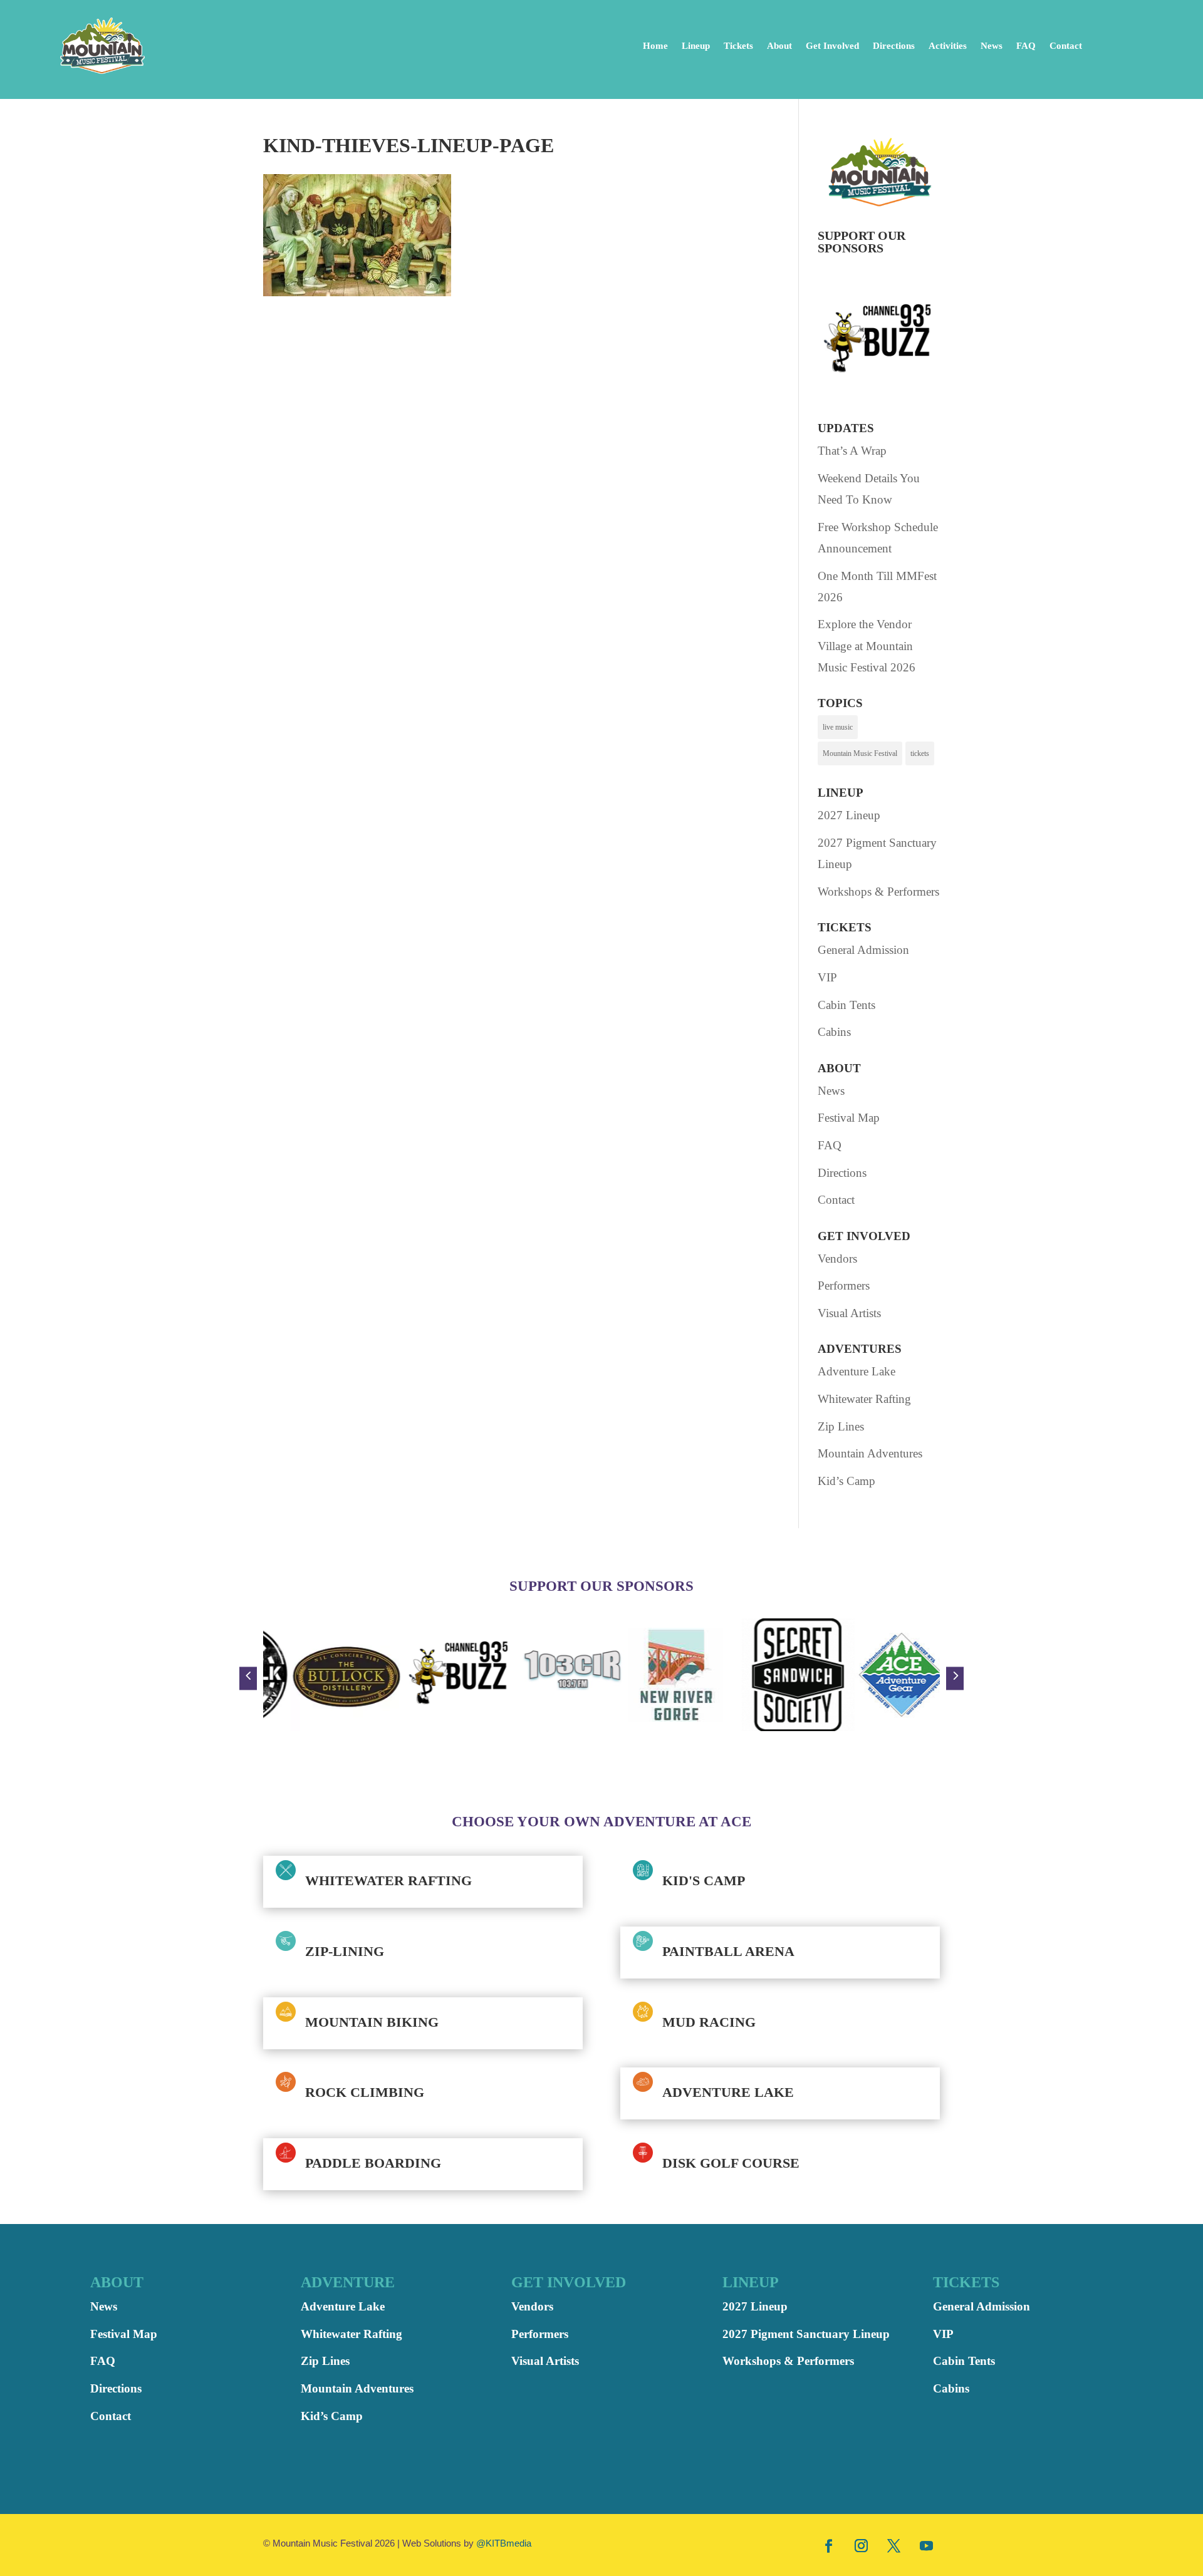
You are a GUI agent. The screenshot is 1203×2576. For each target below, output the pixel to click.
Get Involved (832, 46)
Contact (1066, 46)
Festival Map (849, 1118)
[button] (248, 1678)
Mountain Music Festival (860, 753)
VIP (827, 977)
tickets (920, 753)
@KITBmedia (504, 2543)
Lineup (696, 46)
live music (838, 727)
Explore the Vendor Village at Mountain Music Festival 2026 (867, 645)
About (779, 46)
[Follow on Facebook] (829, 2545)
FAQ (1026, 46)
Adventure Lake (857, 1371)
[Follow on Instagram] (862, 2545)
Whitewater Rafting (864, 1399)
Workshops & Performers (878, 892)
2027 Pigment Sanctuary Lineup (806, 2334)
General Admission (863, 950)
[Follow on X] (894, 2545)
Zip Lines (841, 1426)
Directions (894, 46)
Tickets (738, 46)
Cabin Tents (846, 1005)
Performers (844, 1285)
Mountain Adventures (870, 1453)
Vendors (837, 1259)
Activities (948, 46)
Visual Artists (849, 1313)
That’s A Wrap (852, 451)
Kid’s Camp (846, 1481)
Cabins (834, 1032)
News (992, 46)
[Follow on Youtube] (927, 2545)
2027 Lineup (849, 815)
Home (655, 46)
